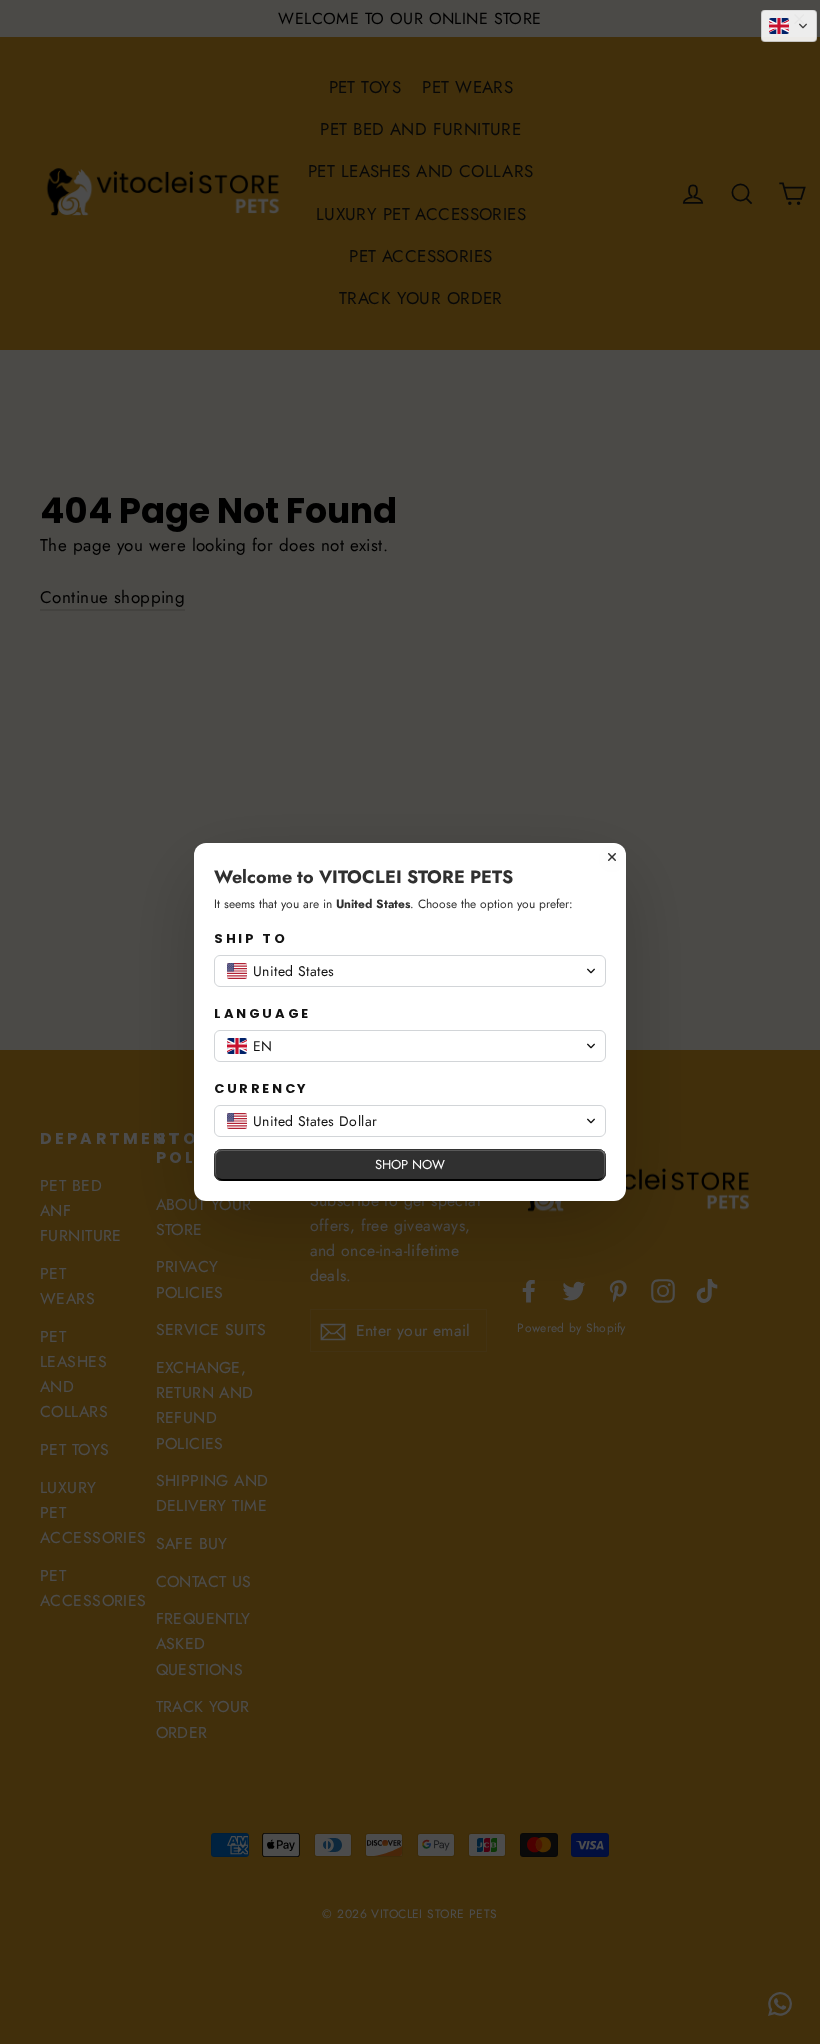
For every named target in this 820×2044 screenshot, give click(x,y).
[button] (789, 26)
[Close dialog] (612, 857)
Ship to (250, 938)
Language (262, 1013)
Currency (261, 1088)
